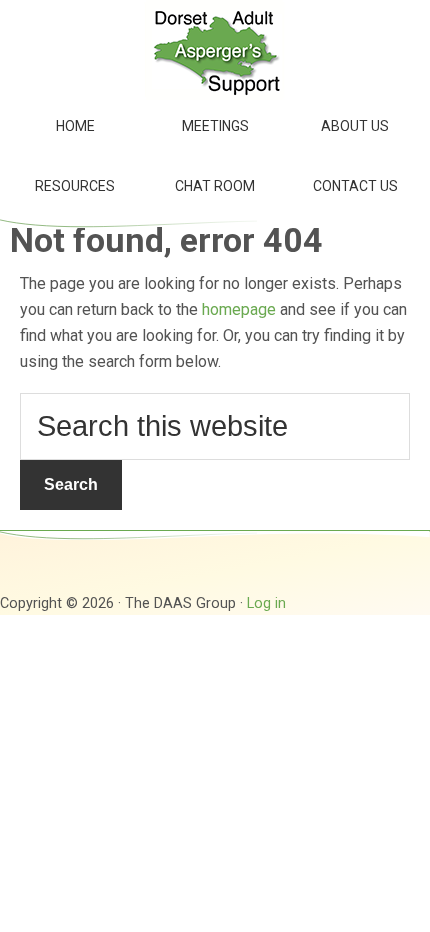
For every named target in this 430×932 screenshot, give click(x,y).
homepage (239, 309)
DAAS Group (215, 50)
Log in (266, 603)
